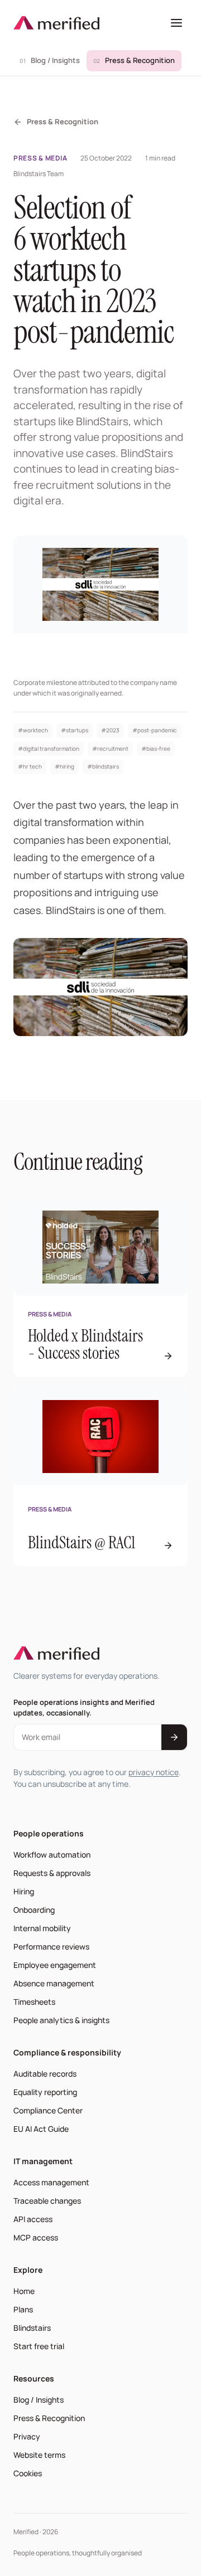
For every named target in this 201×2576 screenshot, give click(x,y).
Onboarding (34, 1910)
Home (24, 2291)
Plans (23, 2309)
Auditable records (45, 2074)
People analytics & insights (61, 2020)
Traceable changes (47, 2201)
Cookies (28, 2473)
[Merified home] (56, 23)
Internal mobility (42, 1928)
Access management (51, 2182)
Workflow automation (52, 1855)
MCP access (36, 2237)
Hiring (24, 1891)
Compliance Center (48, 2110)
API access (33, 2219)
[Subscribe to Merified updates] (174, 1737)
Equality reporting (45, 2092)
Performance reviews (51, 1946)
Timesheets (34, 2002)
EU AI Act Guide (41, 2129)
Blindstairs (34, 2327)
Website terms (39, 2455)
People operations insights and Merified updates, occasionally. (84, 1707)
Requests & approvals (52, 1873)
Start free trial (41, 2346)
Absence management (54, 1983)
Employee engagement (55, 1965)
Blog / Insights (50, 60)
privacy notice (154, 1772)
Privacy (27, 2436)
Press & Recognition (134, 60)
